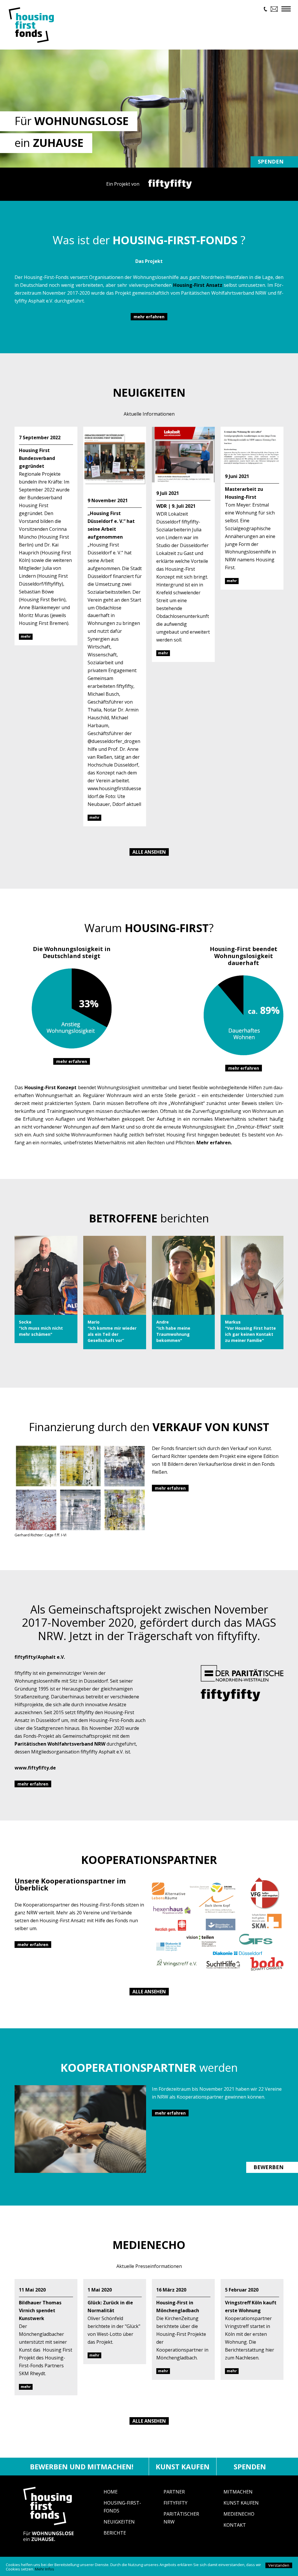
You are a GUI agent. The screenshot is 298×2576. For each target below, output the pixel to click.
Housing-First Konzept (51, 1087)
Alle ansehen (149, 852)
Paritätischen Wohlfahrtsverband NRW (60, 1744)
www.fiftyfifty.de (35, 1768)
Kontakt (235, 2525)
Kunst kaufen (183, 2467)
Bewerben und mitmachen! (82, 2467)
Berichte (115, 2533)
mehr (26, 636)
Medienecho (239, 2514)
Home (111, 2492)
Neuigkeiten (119, 2522)
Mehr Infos (45, 2569)
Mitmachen (238, 2492)
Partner (174, 2492)
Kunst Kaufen (241, 2503)
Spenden (271, 161)
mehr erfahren (149, 317)
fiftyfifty (175, 2503)
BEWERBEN (268, 2167)
